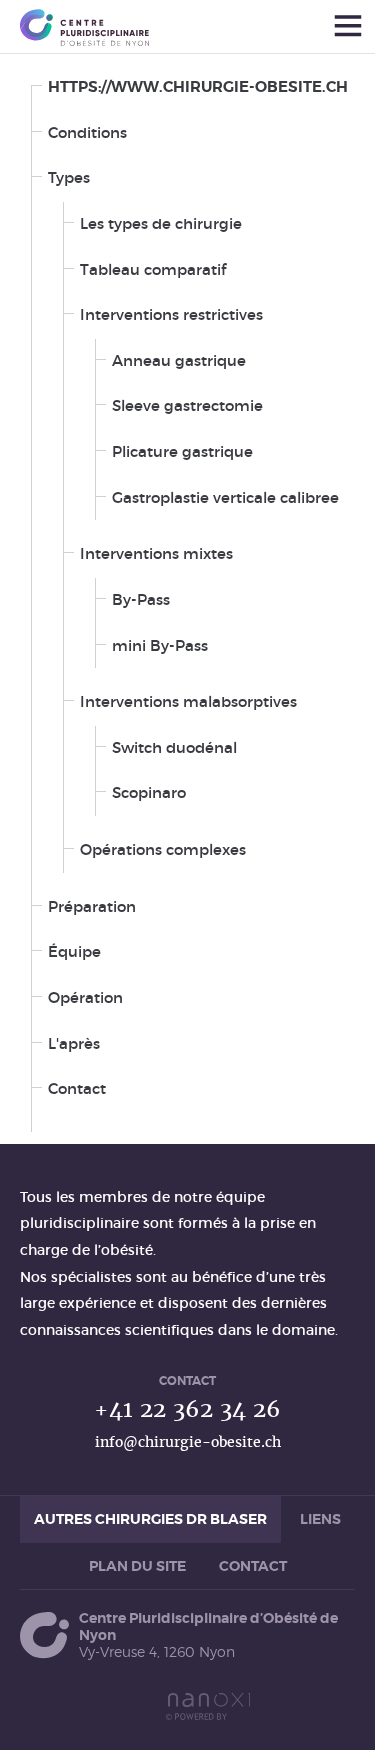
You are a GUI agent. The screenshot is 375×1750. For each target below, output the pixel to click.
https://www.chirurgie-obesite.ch (198, 87)
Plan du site (137, 1566)
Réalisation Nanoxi (208, 1706)
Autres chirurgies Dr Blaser (150, 1519)
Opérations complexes (163, 849)
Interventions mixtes (156, 553)
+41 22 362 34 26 (187, 1408)
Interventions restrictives (171, 314)
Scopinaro (149, 792)
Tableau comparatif (153, 269)
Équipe (74, 951)
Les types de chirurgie (161, 223)
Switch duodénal (174, 747)
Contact (77, 1088)
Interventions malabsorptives (188, 701)
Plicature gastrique (182, 451)
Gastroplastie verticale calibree (225, 497)
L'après (74, 1043)
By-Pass (141, 599)
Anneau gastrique (179, 360)
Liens (320, 1519)
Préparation (92, 906)
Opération (85, 997)
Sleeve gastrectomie (187, 405)
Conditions (87, 132)
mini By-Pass (160, 645)
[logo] (84, 27)
